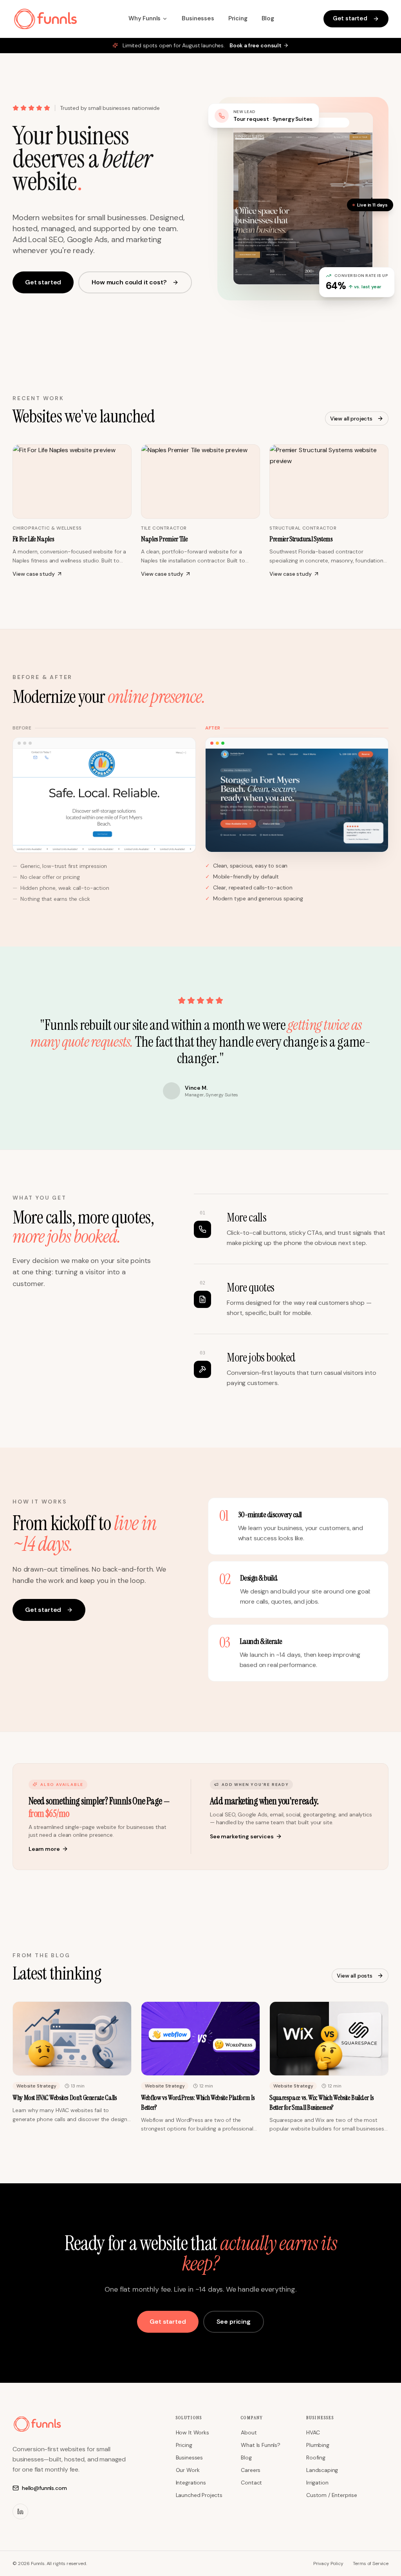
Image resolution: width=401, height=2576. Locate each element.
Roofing (316, 2457)
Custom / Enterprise (332, 2495)
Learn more (44, 1849)
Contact (251, 2483)
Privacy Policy (328, 2563)
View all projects (351, 419)
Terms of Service (371, 2563)
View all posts (355, 1976)
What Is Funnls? (261, 2445)
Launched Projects (199, 2495)
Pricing (238, 18)
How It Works (192, 2432)
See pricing (234, 2322)
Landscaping (322, 2470)
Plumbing (318, 2445)
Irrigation (317, 2483)
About (249, 2432)
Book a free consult (256, 45)
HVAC (313, 2432)
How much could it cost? (129, 282)
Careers (251, 2470)
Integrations (191, 2483)
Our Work (188, 2470)
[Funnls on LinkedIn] (20, 2511)
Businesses (198, 18)
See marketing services (242, 1836)
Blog (268, 18)
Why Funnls (145, 18)
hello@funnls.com (44, 2488)
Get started (350, 18)
